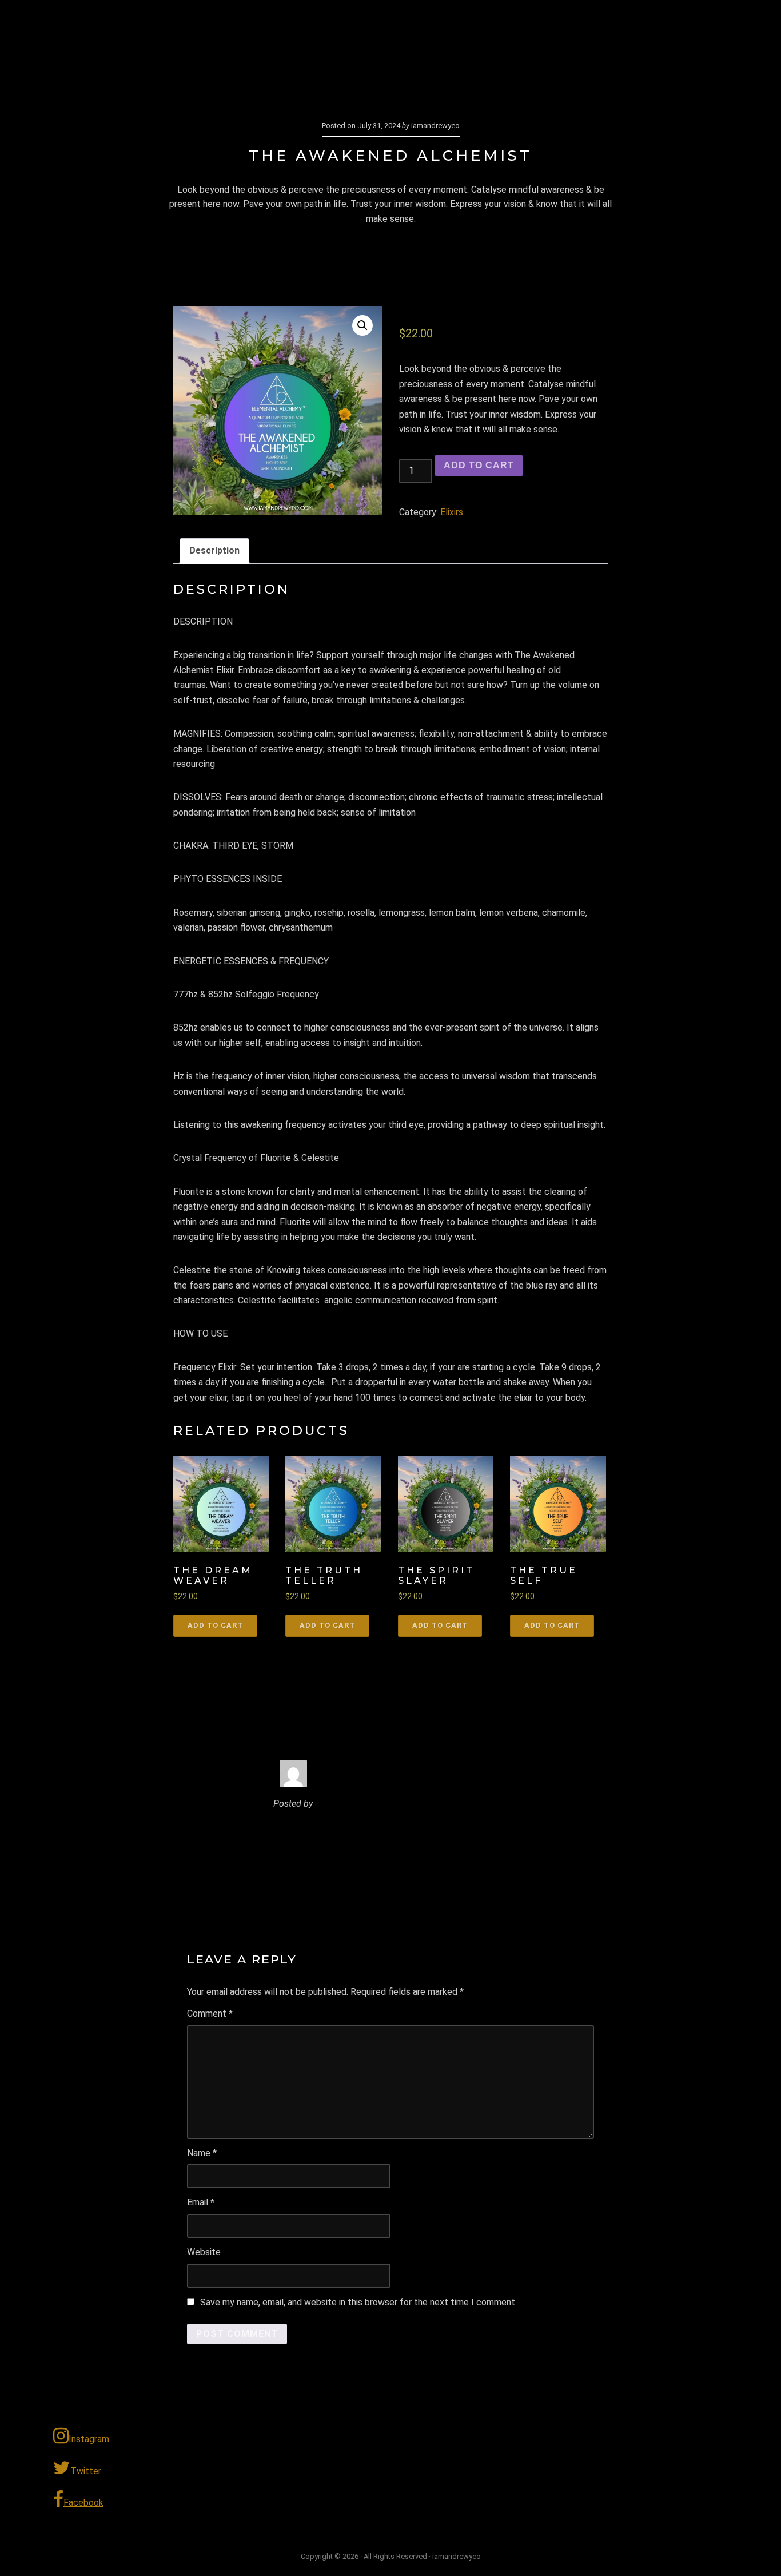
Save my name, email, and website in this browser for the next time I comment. (358, 2302)
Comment (210, 2014)
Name (202, 2153)
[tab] (214, 551)
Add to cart (479, 465)
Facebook (83, 2503)
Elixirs (452, 512)
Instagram (89, 2439)
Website (204, 2252)
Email (201, 2202)
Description (214, 550)
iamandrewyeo (136, 26)
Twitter (86, 2471)
